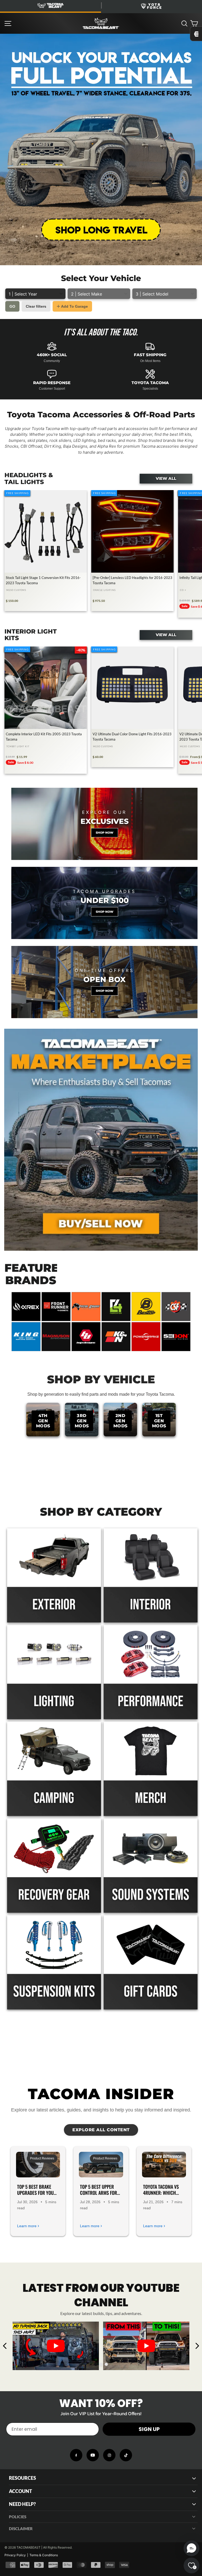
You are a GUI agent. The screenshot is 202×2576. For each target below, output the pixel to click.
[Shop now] (104, 824)
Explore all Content (101, 2130)
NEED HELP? (22, 2504)
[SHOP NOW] (104, 903)
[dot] (96, 2364)
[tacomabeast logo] (101, 23)
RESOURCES (22, 2478)
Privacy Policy (15, 2555)
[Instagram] (109, 2455)
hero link (8, 37)
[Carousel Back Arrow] (5, 2346)
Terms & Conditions (44, 2555)
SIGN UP (149, 2429)
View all (166, 479)
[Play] (56, 2346)
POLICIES (18, 2517)
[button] (191, 2548)
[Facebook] (76, 2455)
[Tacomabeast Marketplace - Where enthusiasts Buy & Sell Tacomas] (101, 1140)
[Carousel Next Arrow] (197, 2346)
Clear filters (36, 306)
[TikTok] (126, 2455)
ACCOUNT (21, 2491)
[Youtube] (93, 2455)
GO (12, 306)
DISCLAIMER (21, 2529)
